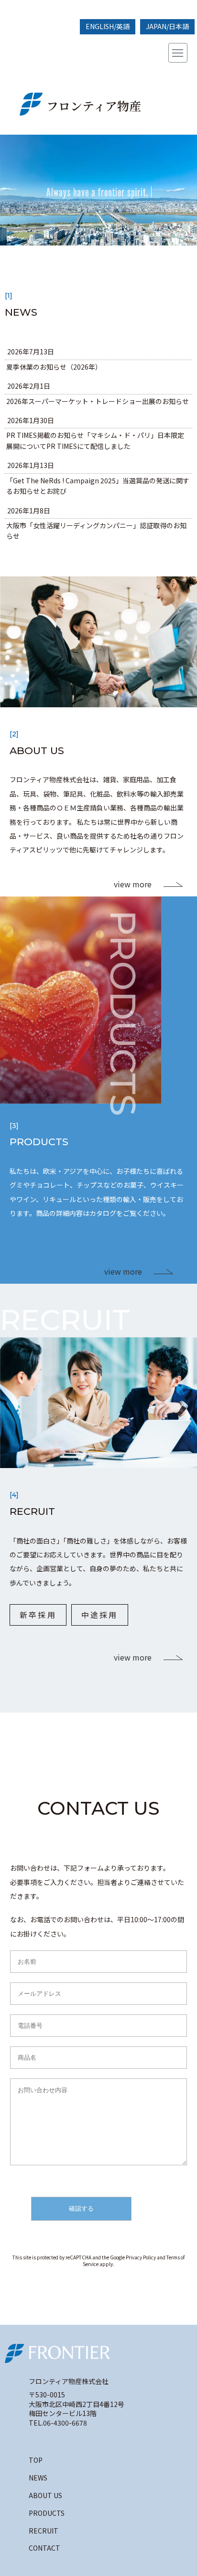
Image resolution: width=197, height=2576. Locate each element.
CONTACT (44, 2548)
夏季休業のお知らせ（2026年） (54, 367)
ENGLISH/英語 (108, 26)
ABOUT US (45, 2495)
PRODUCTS (47, 2513)
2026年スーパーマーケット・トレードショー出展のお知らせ (98, 401)
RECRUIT (44, 2531)
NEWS (38, 2478)
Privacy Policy (141, 2257)
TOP (36, 2460)
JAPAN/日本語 (167, 26)
